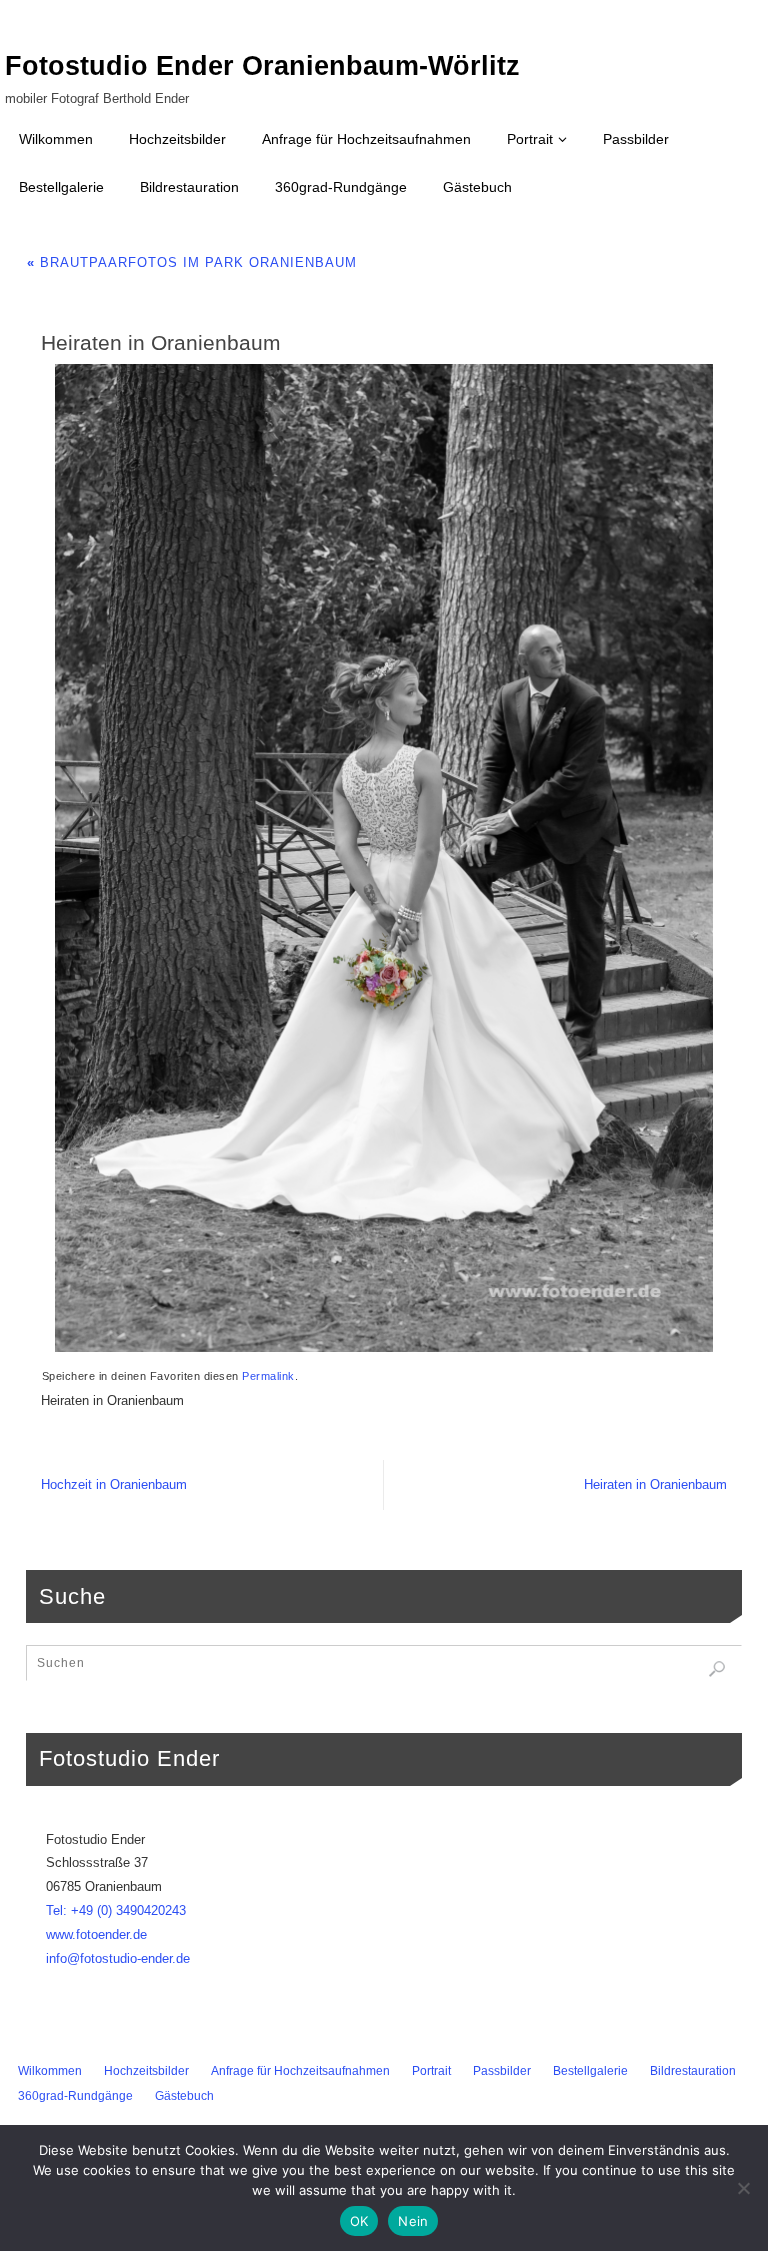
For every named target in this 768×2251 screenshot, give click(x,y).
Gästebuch (184, 2096)
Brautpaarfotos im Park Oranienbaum (192, 262)
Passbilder (502, 2071)
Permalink (268, 1376)
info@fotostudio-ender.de (118, 1958)
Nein (413, 2221)
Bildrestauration (693, 2071)
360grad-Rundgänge (75, 2096)
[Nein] (743, 2188)
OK (359, 2221)
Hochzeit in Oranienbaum (114, 1484)
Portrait (431, 2071)
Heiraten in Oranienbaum (655, 1484)
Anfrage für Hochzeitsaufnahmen (300, 2071)
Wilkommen (50, 2071)
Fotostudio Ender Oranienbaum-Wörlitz (262, 66)
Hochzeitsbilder (146, 2071)
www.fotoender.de (96, 1934)
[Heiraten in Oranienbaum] (384, 858)
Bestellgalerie (590, 2071)
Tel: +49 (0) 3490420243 (116, 1910)
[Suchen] (717, 1669)
